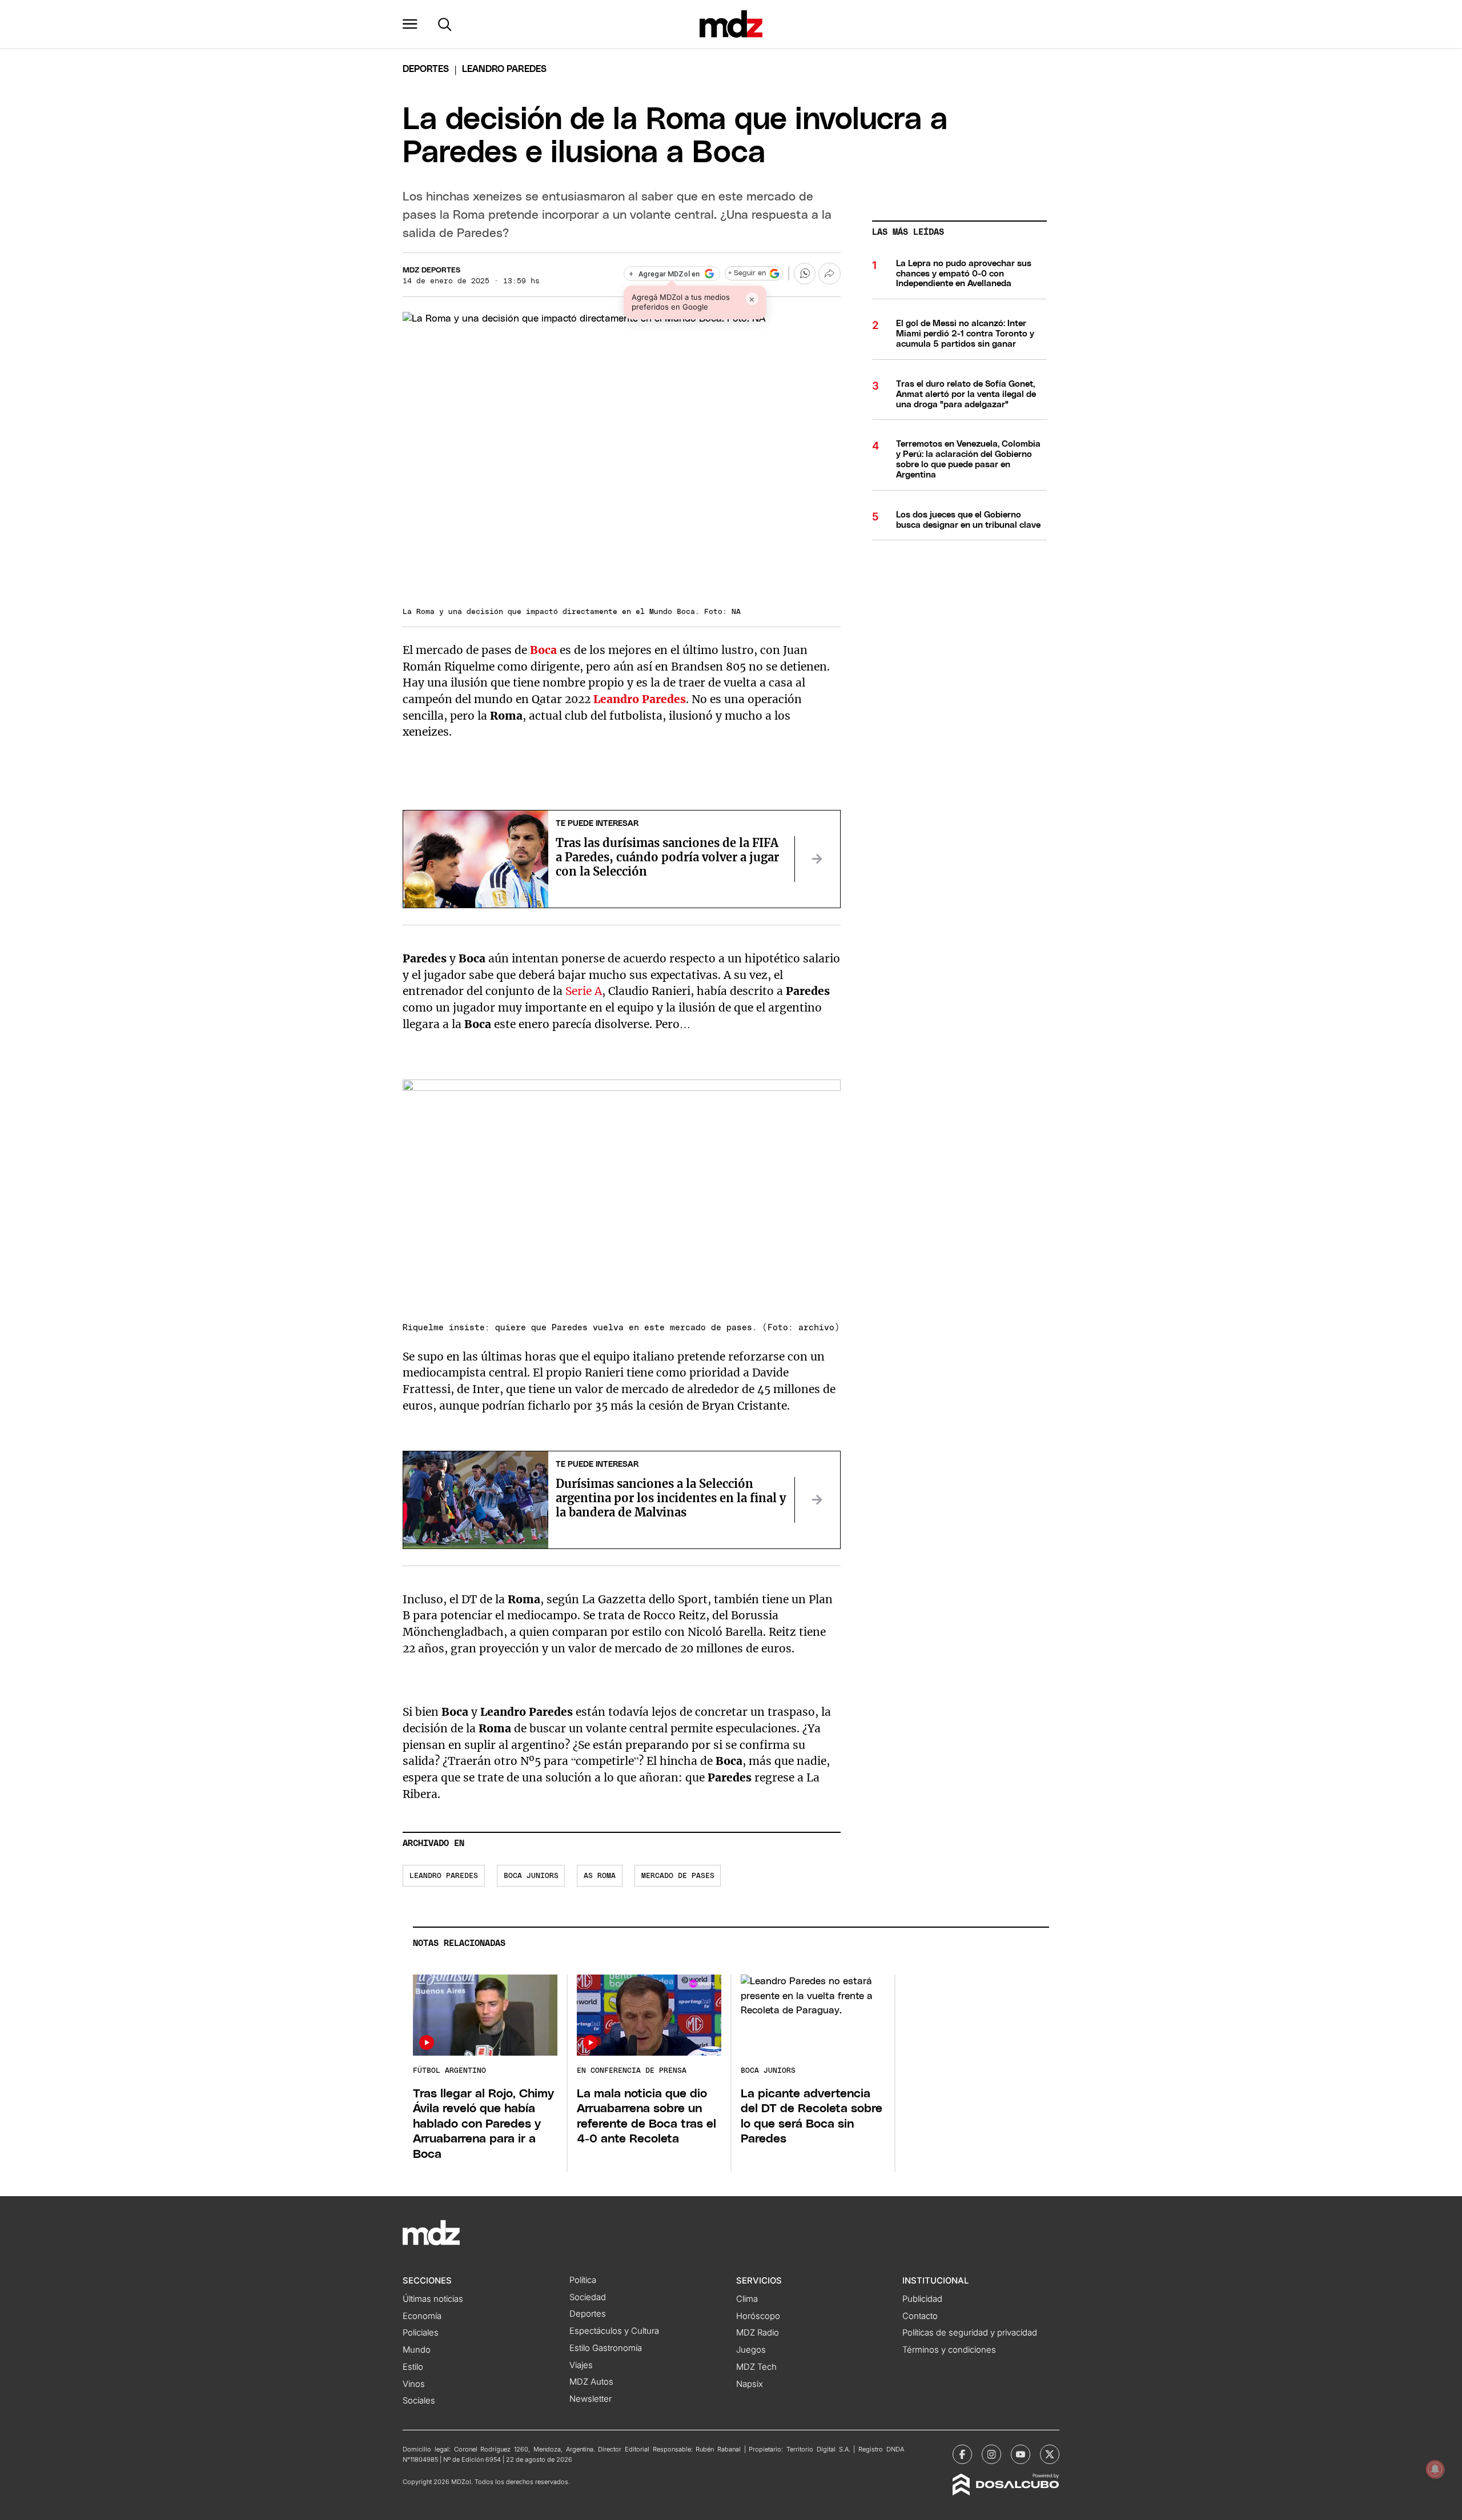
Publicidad (922, 2299)
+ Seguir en (747, 273)
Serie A (584, 991)
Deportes (426, 69)
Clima (747, 2299)
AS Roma (600, 1876)
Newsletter (591, 2399)
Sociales (419, 2401)
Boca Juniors (531, 1876)
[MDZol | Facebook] (962, 2454)
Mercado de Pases (678, 1876)
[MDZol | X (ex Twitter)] (1050, 2454)
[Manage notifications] (1435, 2469)
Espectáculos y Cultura (614, 2331)
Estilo (413, 2367)
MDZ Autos (591, 2382)
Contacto (920, 2316)
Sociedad (588, 2297)
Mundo (417, 2350)
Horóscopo (758, 2316)
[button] (410, 24)
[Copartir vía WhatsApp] (805, 274)
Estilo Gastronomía (606, 2348)
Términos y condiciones (949, 2350)
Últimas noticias (433, 2299)
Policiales (421, 2333)
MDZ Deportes (431, 270)
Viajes (581, 2365)
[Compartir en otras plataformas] (829, 274)
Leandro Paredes (444, 1876)
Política (583, 2280)
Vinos (414, 2384)
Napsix (750, 2384)
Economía (422, 2316)
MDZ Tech (756, 2367)
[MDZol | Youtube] (1021, 2454)
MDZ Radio (758, 2333)
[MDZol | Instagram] (991, 2454)
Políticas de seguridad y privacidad (970, 2333)
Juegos (751, 2350)
